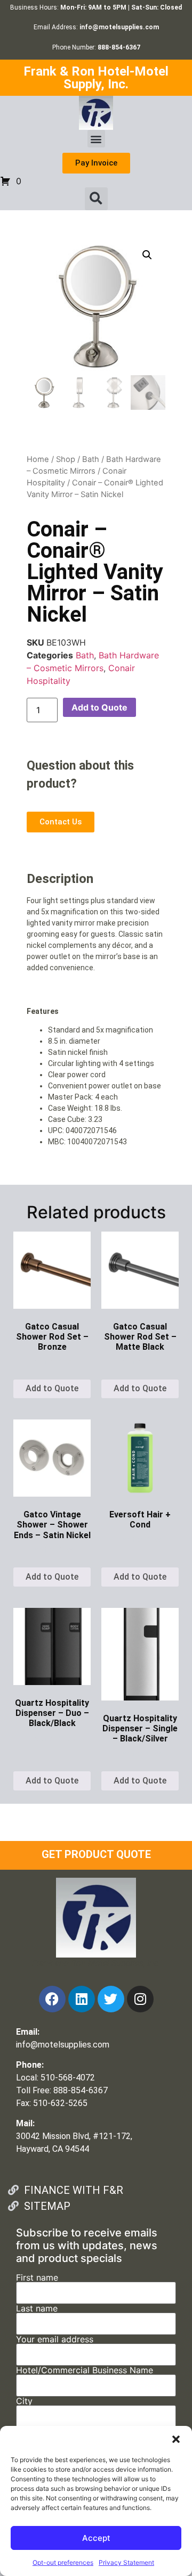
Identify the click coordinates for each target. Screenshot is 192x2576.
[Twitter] (111, 1999)
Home (38, 459)
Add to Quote (99, 707)
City (24, 2401)
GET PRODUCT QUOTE (96, 1854)
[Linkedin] (82, 1999)
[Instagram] (140, 1999)
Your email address (55, 2340)
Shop (66, 459)
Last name (37, 2309)
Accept (96, 2538)
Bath (91, 459)
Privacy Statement (126, 2562)
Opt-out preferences (63, 2562)
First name (37, 2278)
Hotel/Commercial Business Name (85, 2371)
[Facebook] (52, 1999)
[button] (176, 2439)
